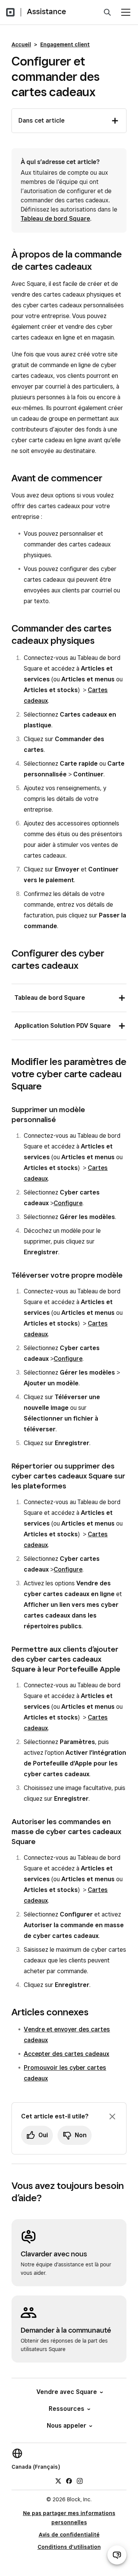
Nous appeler (67, 2426)
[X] (58, 2481)
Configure (68, 1203)
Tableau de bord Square (55, 219)
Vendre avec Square (67, 2392)
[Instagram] (80, 2481)
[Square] (10, 12)
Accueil (21, 44)
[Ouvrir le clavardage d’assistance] (117, 2555)
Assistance (46, 11)
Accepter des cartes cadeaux (67, 2054)
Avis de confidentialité (69, 2535)
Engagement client (65, 44)
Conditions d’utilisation (69, 2547)
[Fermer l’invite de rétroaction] (112, 2117)
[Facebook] (69, 2481)
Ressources (67, 2409)
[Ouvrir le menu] (126, 12)
